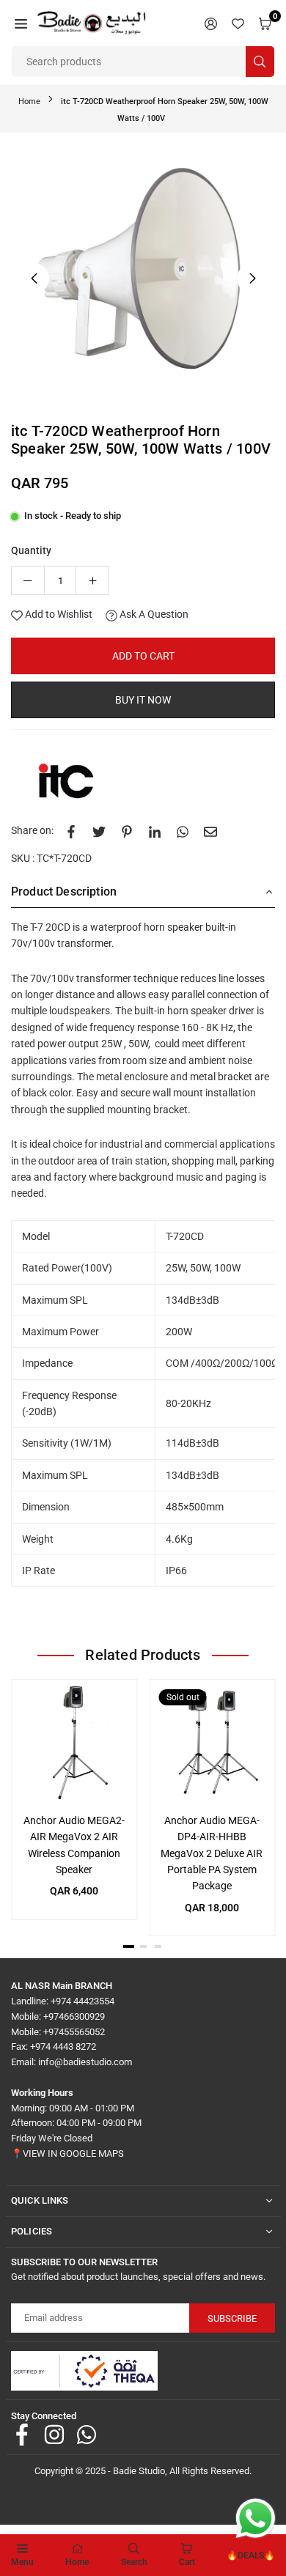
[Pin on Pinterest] (127, 830)
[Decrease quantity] (28, 580)
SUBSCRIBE (232, 2318)
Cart (187, 2562)
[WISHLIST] (238, 23)
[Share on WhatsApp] (183, 830)
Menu (22, 2562)
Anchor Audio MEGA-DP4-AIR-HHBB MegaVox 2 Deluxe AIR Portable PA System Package (212, 1853)
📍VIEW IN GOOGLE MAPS (67, 2154)
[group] (143, 276)
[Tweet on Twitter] (99, 830)
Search (134, 2562)
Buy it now (143, 700)
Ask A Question (153, 614)
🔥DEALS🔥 (251, 2555)
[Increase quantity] (92, 580)
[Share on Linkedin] (155, 830)
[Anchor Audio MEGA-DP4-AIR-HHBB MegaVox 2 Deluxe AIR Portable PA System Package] (212, 1742)
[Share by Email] (210, 830)
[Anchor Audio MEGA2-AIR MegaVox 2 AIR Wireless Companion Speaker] (74, 1742)
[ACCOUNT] (211, 23)
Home (29, 102)
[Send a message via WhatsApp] (256, 2518)
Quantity (31, 550)
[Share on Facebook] (71, 830)
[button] (21, 23)
